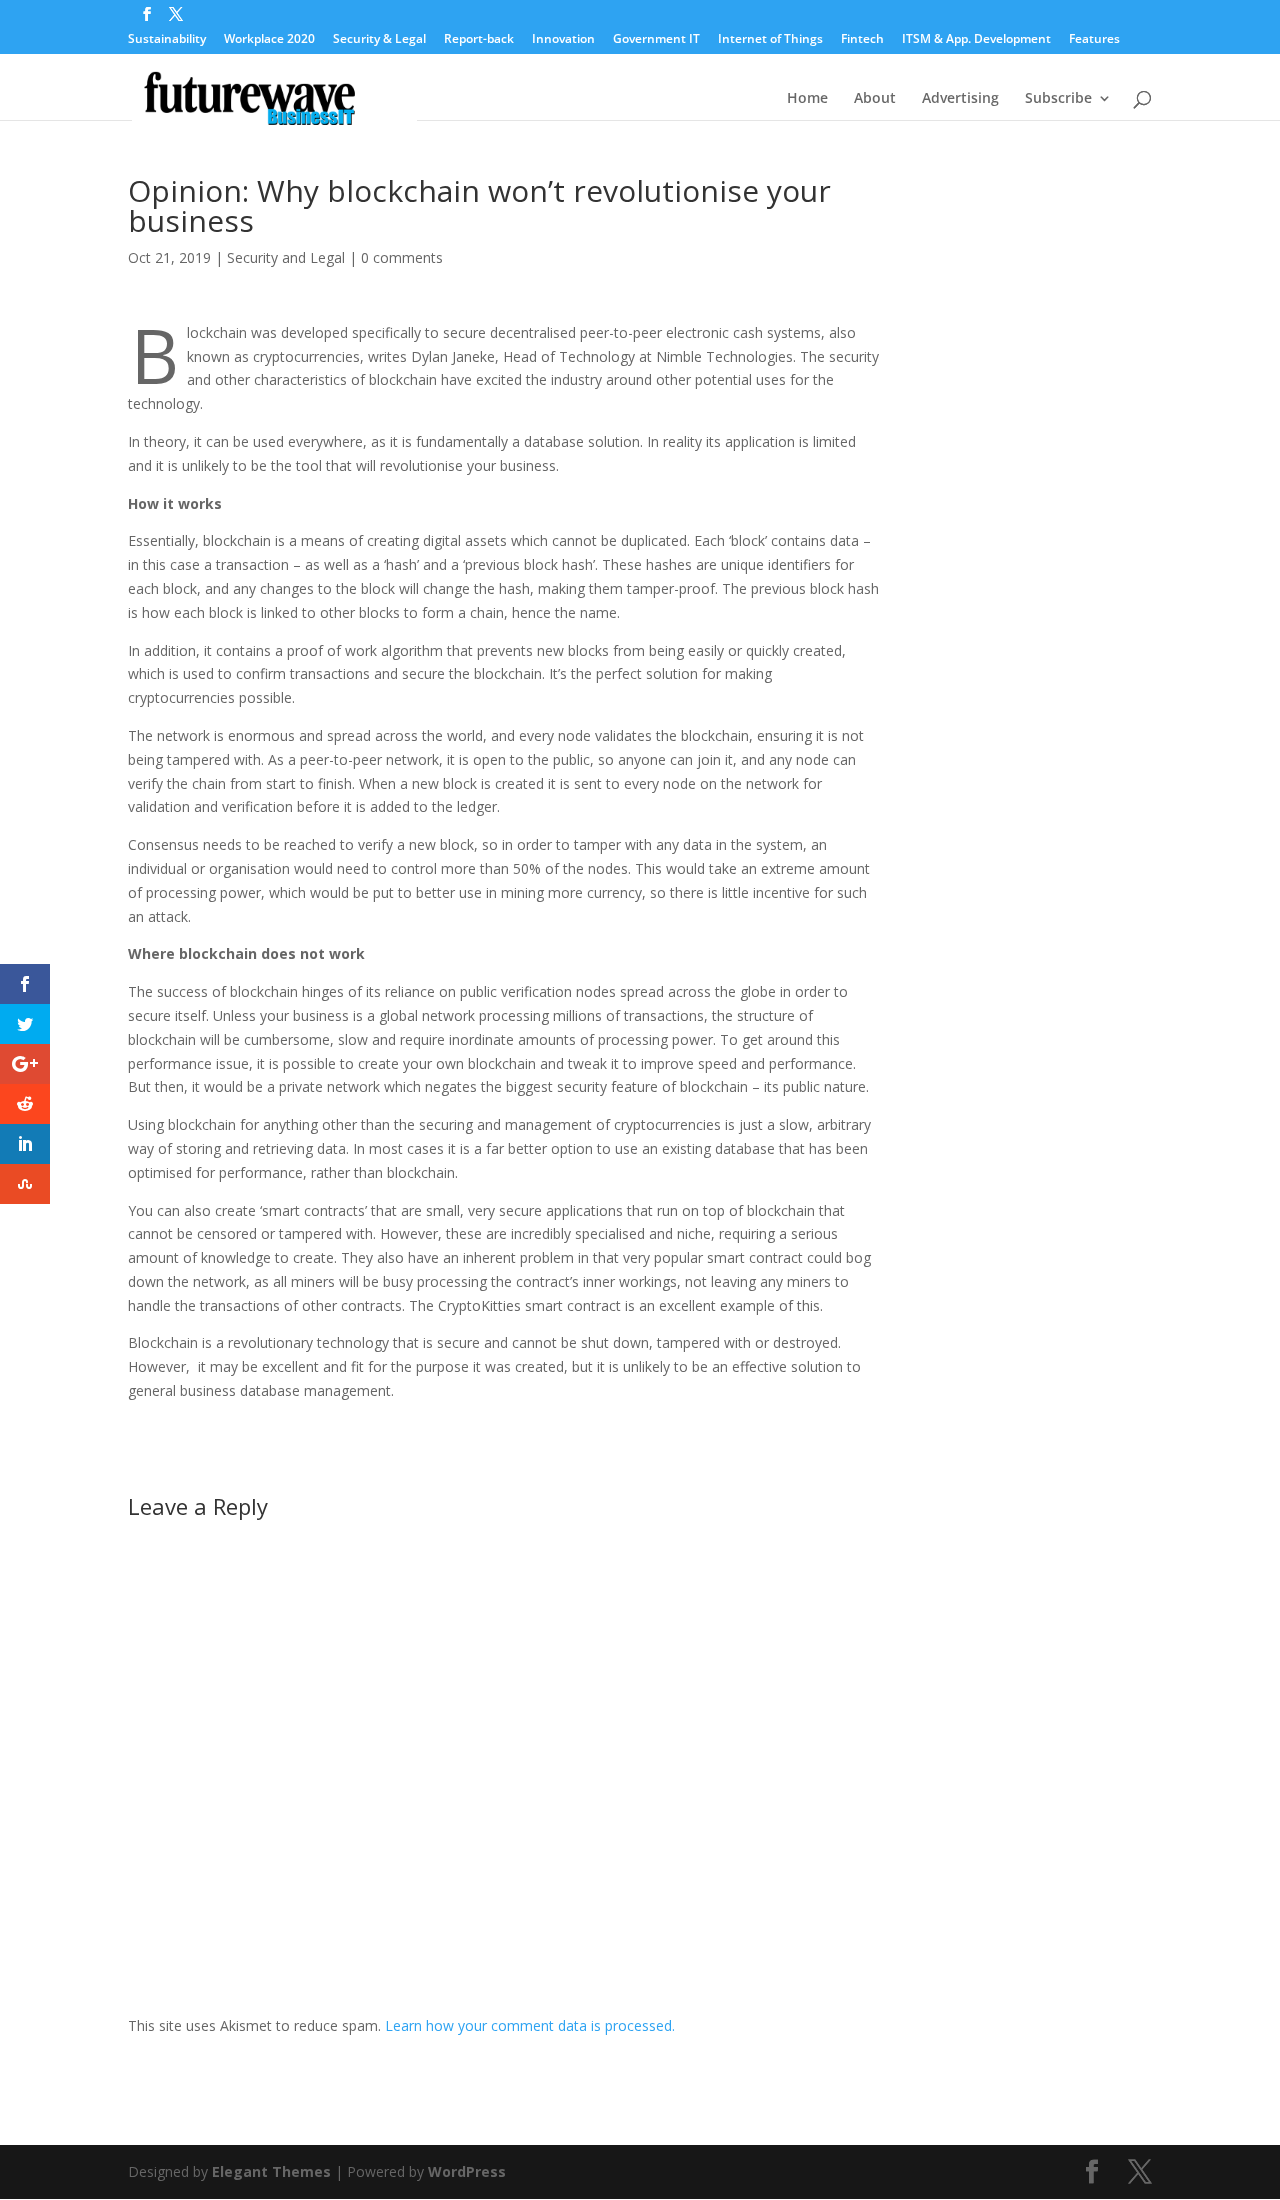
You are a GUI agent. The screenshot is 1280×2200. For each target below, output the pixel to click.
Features (1094, 40)
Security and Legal (286, 257)
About (875, 99)
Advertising (960, 99)
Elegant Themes (271, 2171)
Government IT (656, 40)
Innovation (563, 40)
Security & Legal (379, 40)
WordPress (467, 2171)
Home (807, 99)
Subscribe (1058, 99)
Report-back (479, 40)
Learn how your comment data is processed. (530, 2025)
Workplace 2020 (269, 40)
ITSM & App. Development (976, 40)
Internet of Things (770, 40)
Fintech (862, 40)
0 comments (402, 257)
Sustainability (167, 40)
